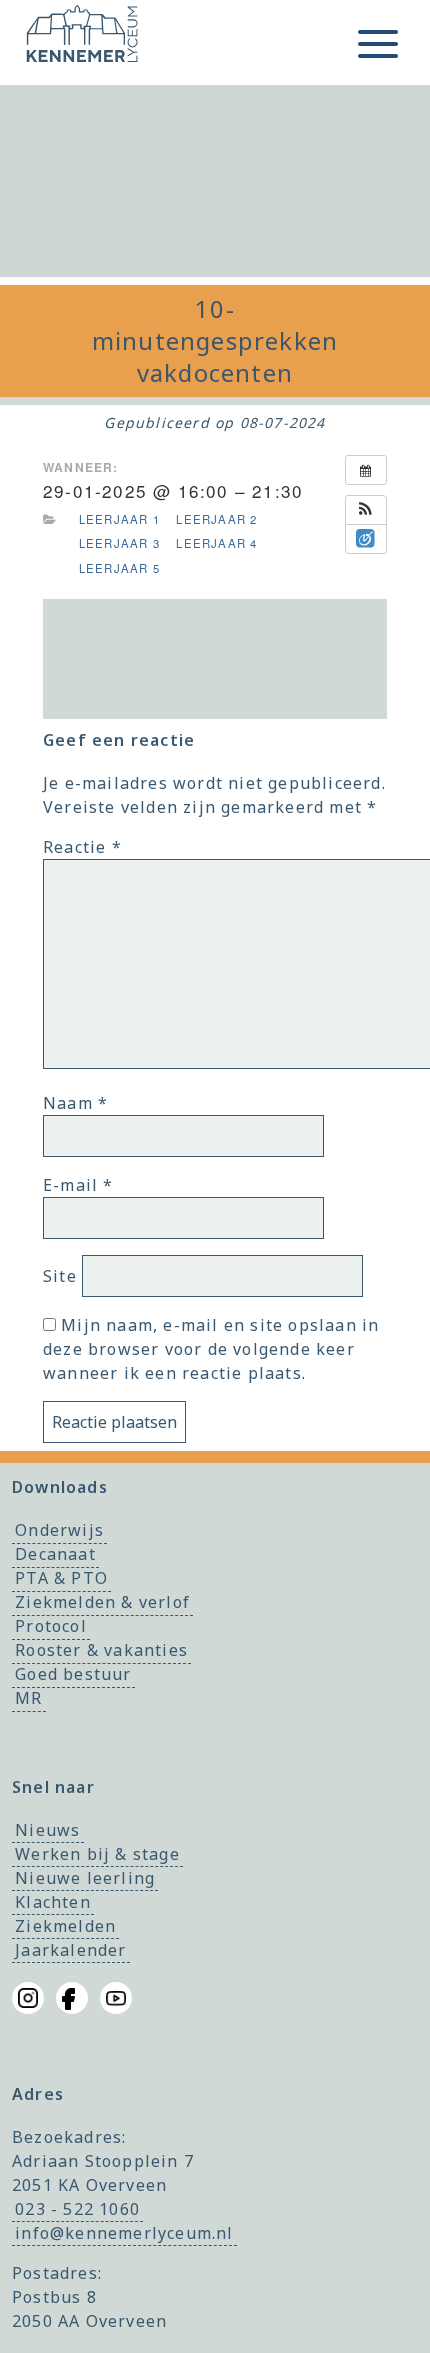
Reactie (82, 847)
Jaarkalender (70, 1950)
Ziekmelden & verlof (102, 1603)
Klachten (53, 1902)
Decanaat (55, 1555)
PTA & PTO (61, 1579)
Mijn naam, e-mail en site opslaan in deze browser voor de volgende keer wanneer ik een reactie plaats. (211, 1349)
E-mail (78, 1185)
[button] (366, 510)
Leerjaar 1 (119, 519)
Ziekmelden (65, 1926)
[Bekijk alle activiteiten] (366, 470)
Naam (75, 1103)
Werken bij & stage (97, 1854)
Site (60, 1276)
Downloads (60, 1487)
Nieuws (47, 1830)
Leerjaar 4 (216, 543)
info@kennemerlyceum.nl (124, 2233)
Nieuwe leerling (85, 1878)
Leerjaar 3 (119, 543)
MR (28, 1699)
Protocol (51, 1627)
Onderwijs (59, 1531)
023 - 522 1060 (77, 2209)
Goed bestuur (73, 1675)
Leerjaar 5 (119, 568)
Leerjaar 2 (216, 519)
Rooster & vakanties (101, 1651)
